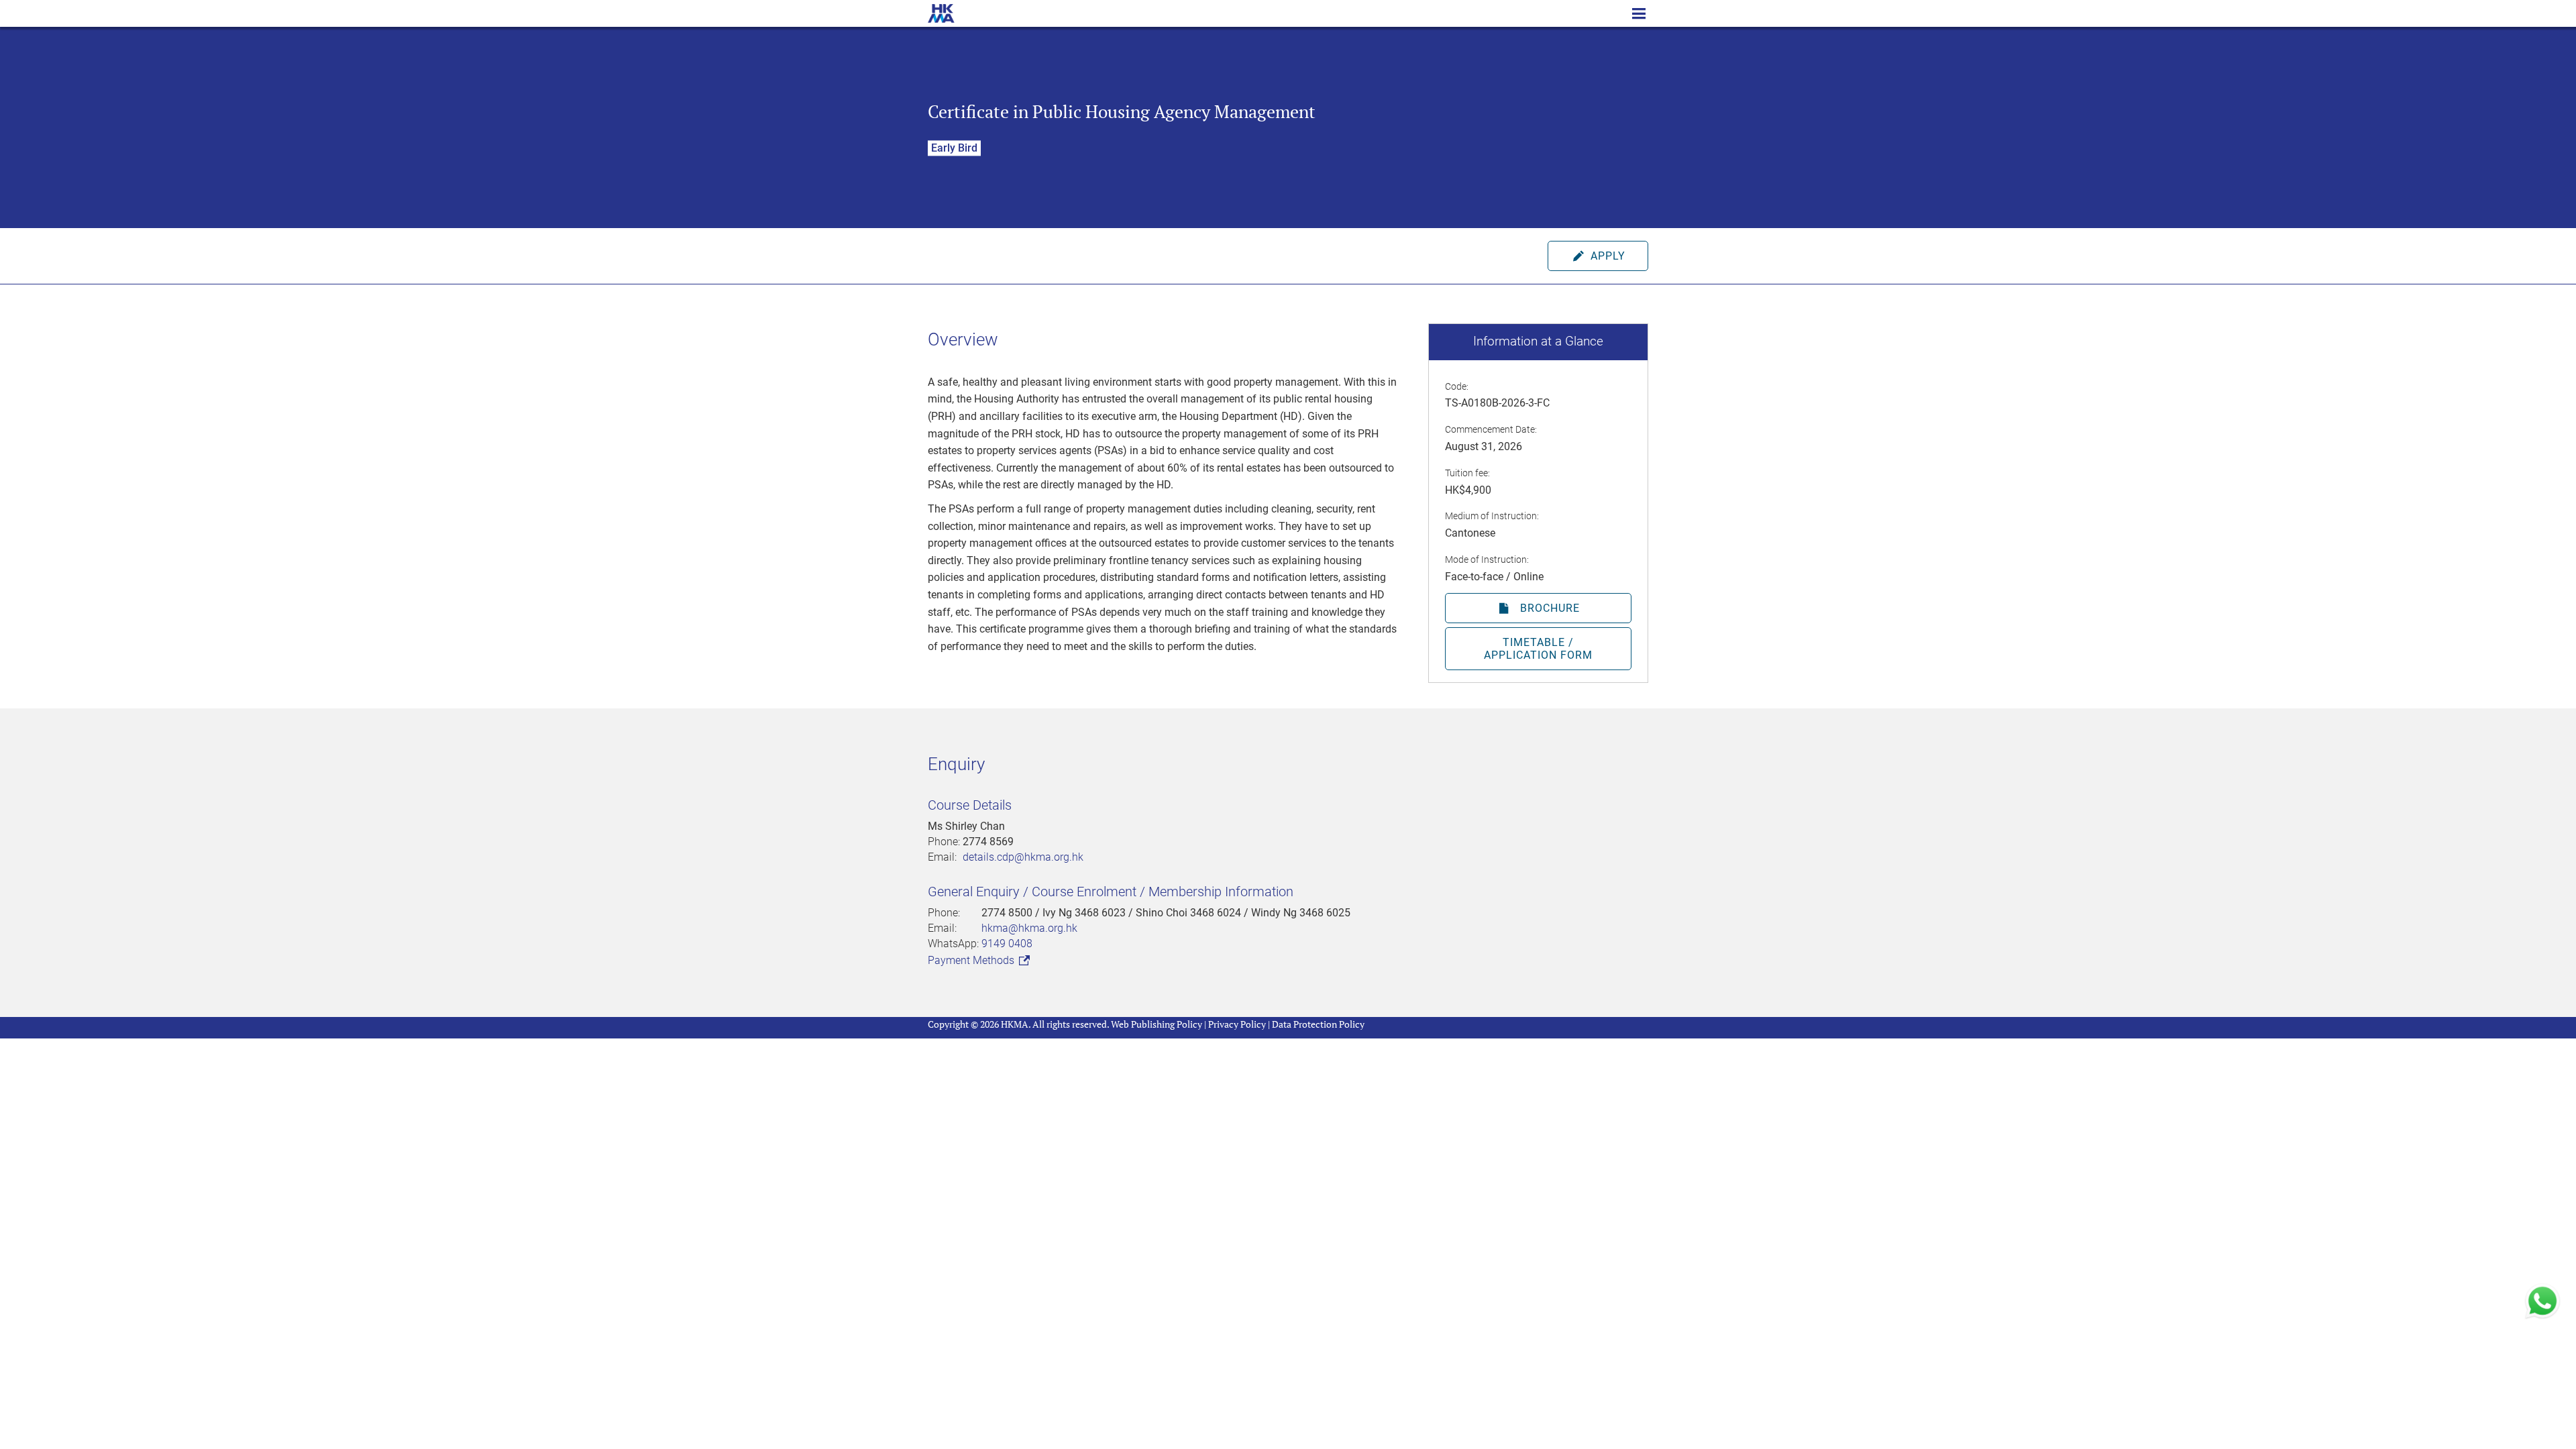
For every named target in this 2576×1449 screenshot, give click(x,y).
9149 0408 (1007, 944)
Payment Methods (972, 960)
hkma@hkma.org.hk (1029, 928)
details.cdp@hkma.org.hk (1023, 857)
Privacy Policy (1237, 1024)
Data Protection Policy (1318, 1024)
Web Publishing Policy (1157, 1024)
